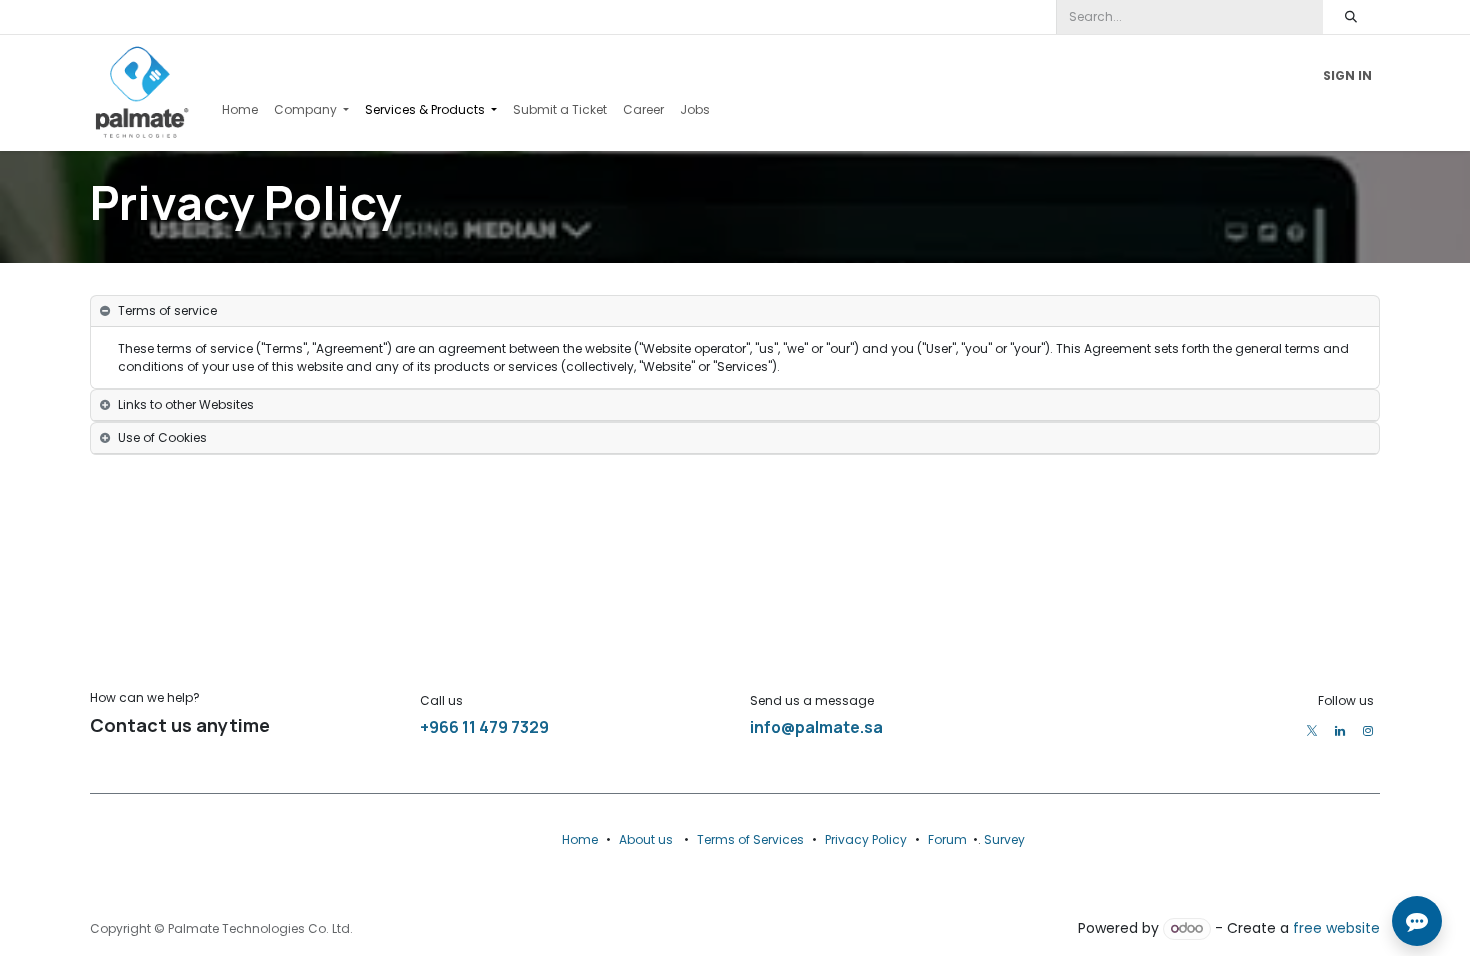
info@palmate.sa (816, 727)
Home (580, 839)
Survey (1004, 839)
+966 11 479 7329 (484, 727)
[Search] (1351, 17)
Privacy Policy (866, 839)
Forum (947, 839)
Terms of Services (750, 839)
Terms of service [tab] (167, 310)
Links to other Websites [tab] (186, 404)
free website (1336, 928)
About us (646, 839)
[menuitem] (240, 110)
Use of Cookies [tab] (162, 437)
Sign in (1347, 75)
